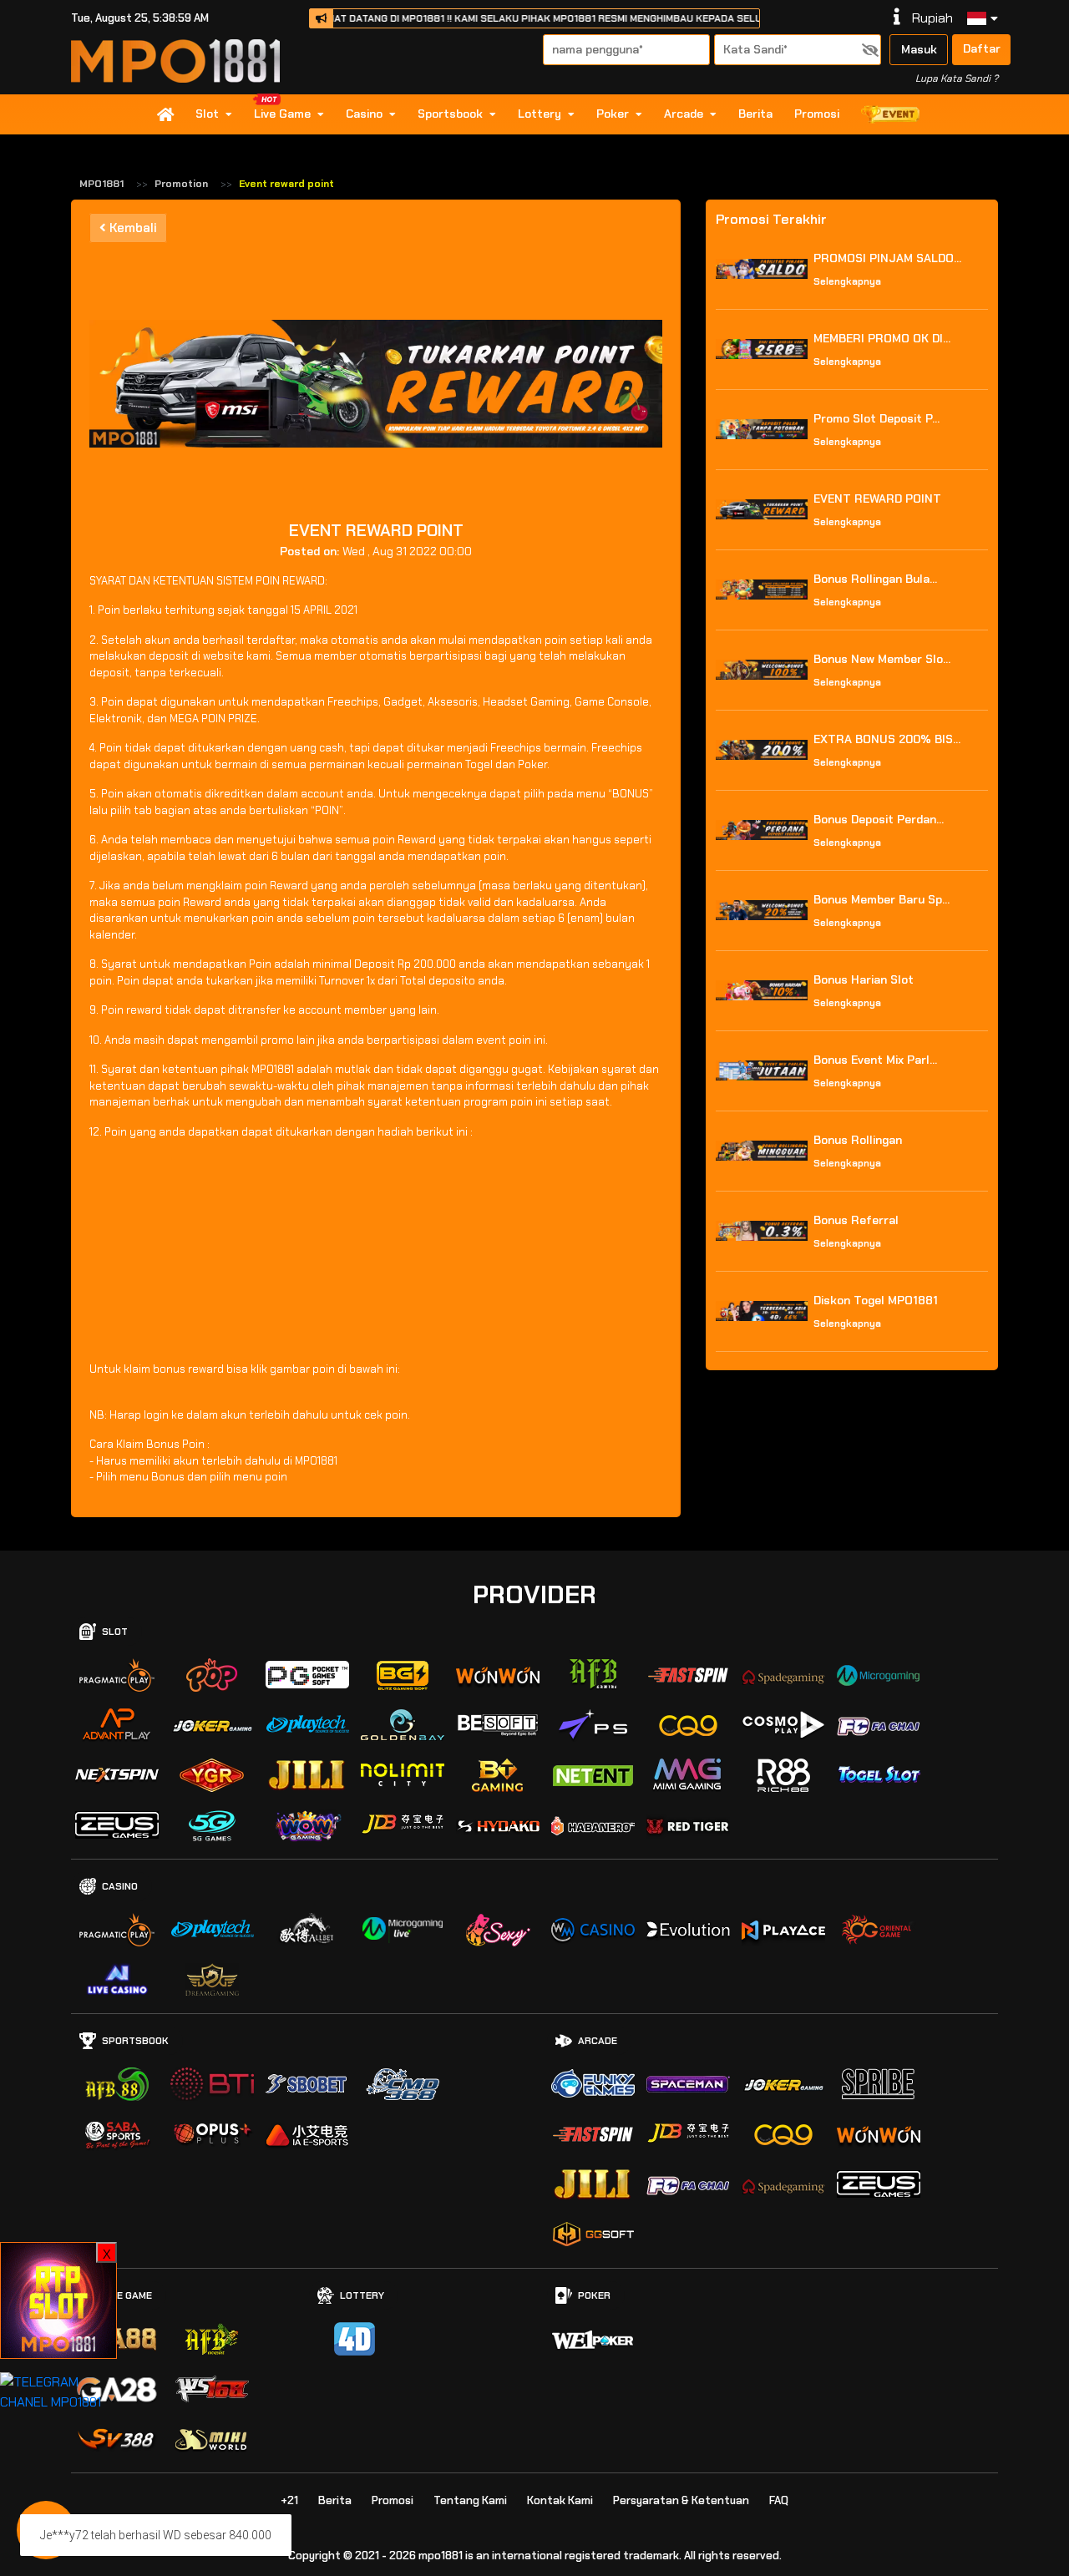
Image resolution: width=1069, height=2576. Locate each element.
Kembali (132, 228)
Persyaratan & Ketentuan (681, 2500)
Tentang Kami (470, 2500)
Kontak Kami (560, 2500)
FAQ (779, 2500)
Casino (364, 114)
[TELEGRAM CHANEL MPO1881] (58, 2391)
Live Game (282, 114)
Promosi (817, 114)
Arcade (684, 114)
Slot (207, 114)
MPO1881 (101, 184)
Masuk (919, 49)
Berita (755, 114)
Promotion (181, 184)
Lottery (540, 114)
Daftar (982, 48)
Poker (613, 114)
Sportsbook (450, 114)
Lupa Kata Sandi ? (957, 78)
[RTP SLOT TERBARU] (58, 2299)
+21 (289, 2500)
